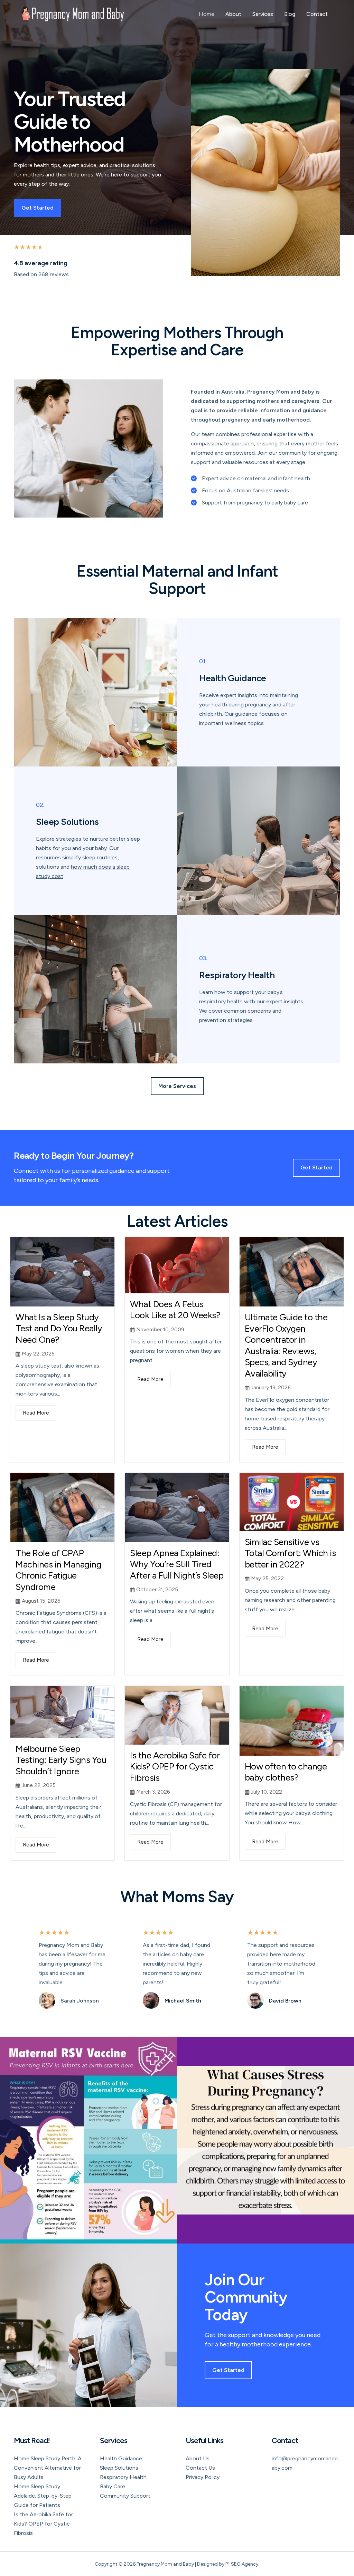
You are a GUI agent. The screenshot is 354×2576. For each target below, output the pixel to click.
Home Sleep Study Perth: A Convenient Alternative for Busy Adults (48, 2468)
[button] (177, 1086)
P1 (228, 2564)
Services (263, 14)
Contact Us (200, 2468)
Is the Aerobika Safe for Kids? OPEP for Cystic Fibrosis (175, 1767)
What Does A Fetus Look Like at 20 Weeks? (175, 1310)
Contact (317, 14)
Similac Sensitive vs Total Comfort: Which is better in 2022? (290, 1553)
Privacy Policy (203, 2477)
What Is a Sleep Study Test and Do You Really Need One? (59, 1328)
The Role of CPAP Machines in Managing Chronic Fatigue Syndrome (58, 1570)
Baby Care (113, 2486)
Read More (36, 1413)
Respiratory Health (123, 2477)
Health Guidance (121, 2458)
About (233, 14)
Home (207, 14)
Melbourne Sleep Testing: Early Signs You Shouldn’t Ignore (61, 1760)
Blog (290, 14)
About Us (198, 2458)
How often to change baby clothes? (286, 1772)
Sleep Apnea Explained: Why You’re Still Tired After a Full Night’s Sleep (177, 1564)
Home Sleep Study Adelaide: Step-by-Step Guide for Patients (43, 2496)
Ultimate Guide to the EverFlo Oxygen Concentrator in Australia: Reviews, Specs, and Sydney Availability (286, 1345)
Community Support (125, 2496)
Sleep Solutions (119, 2468)
